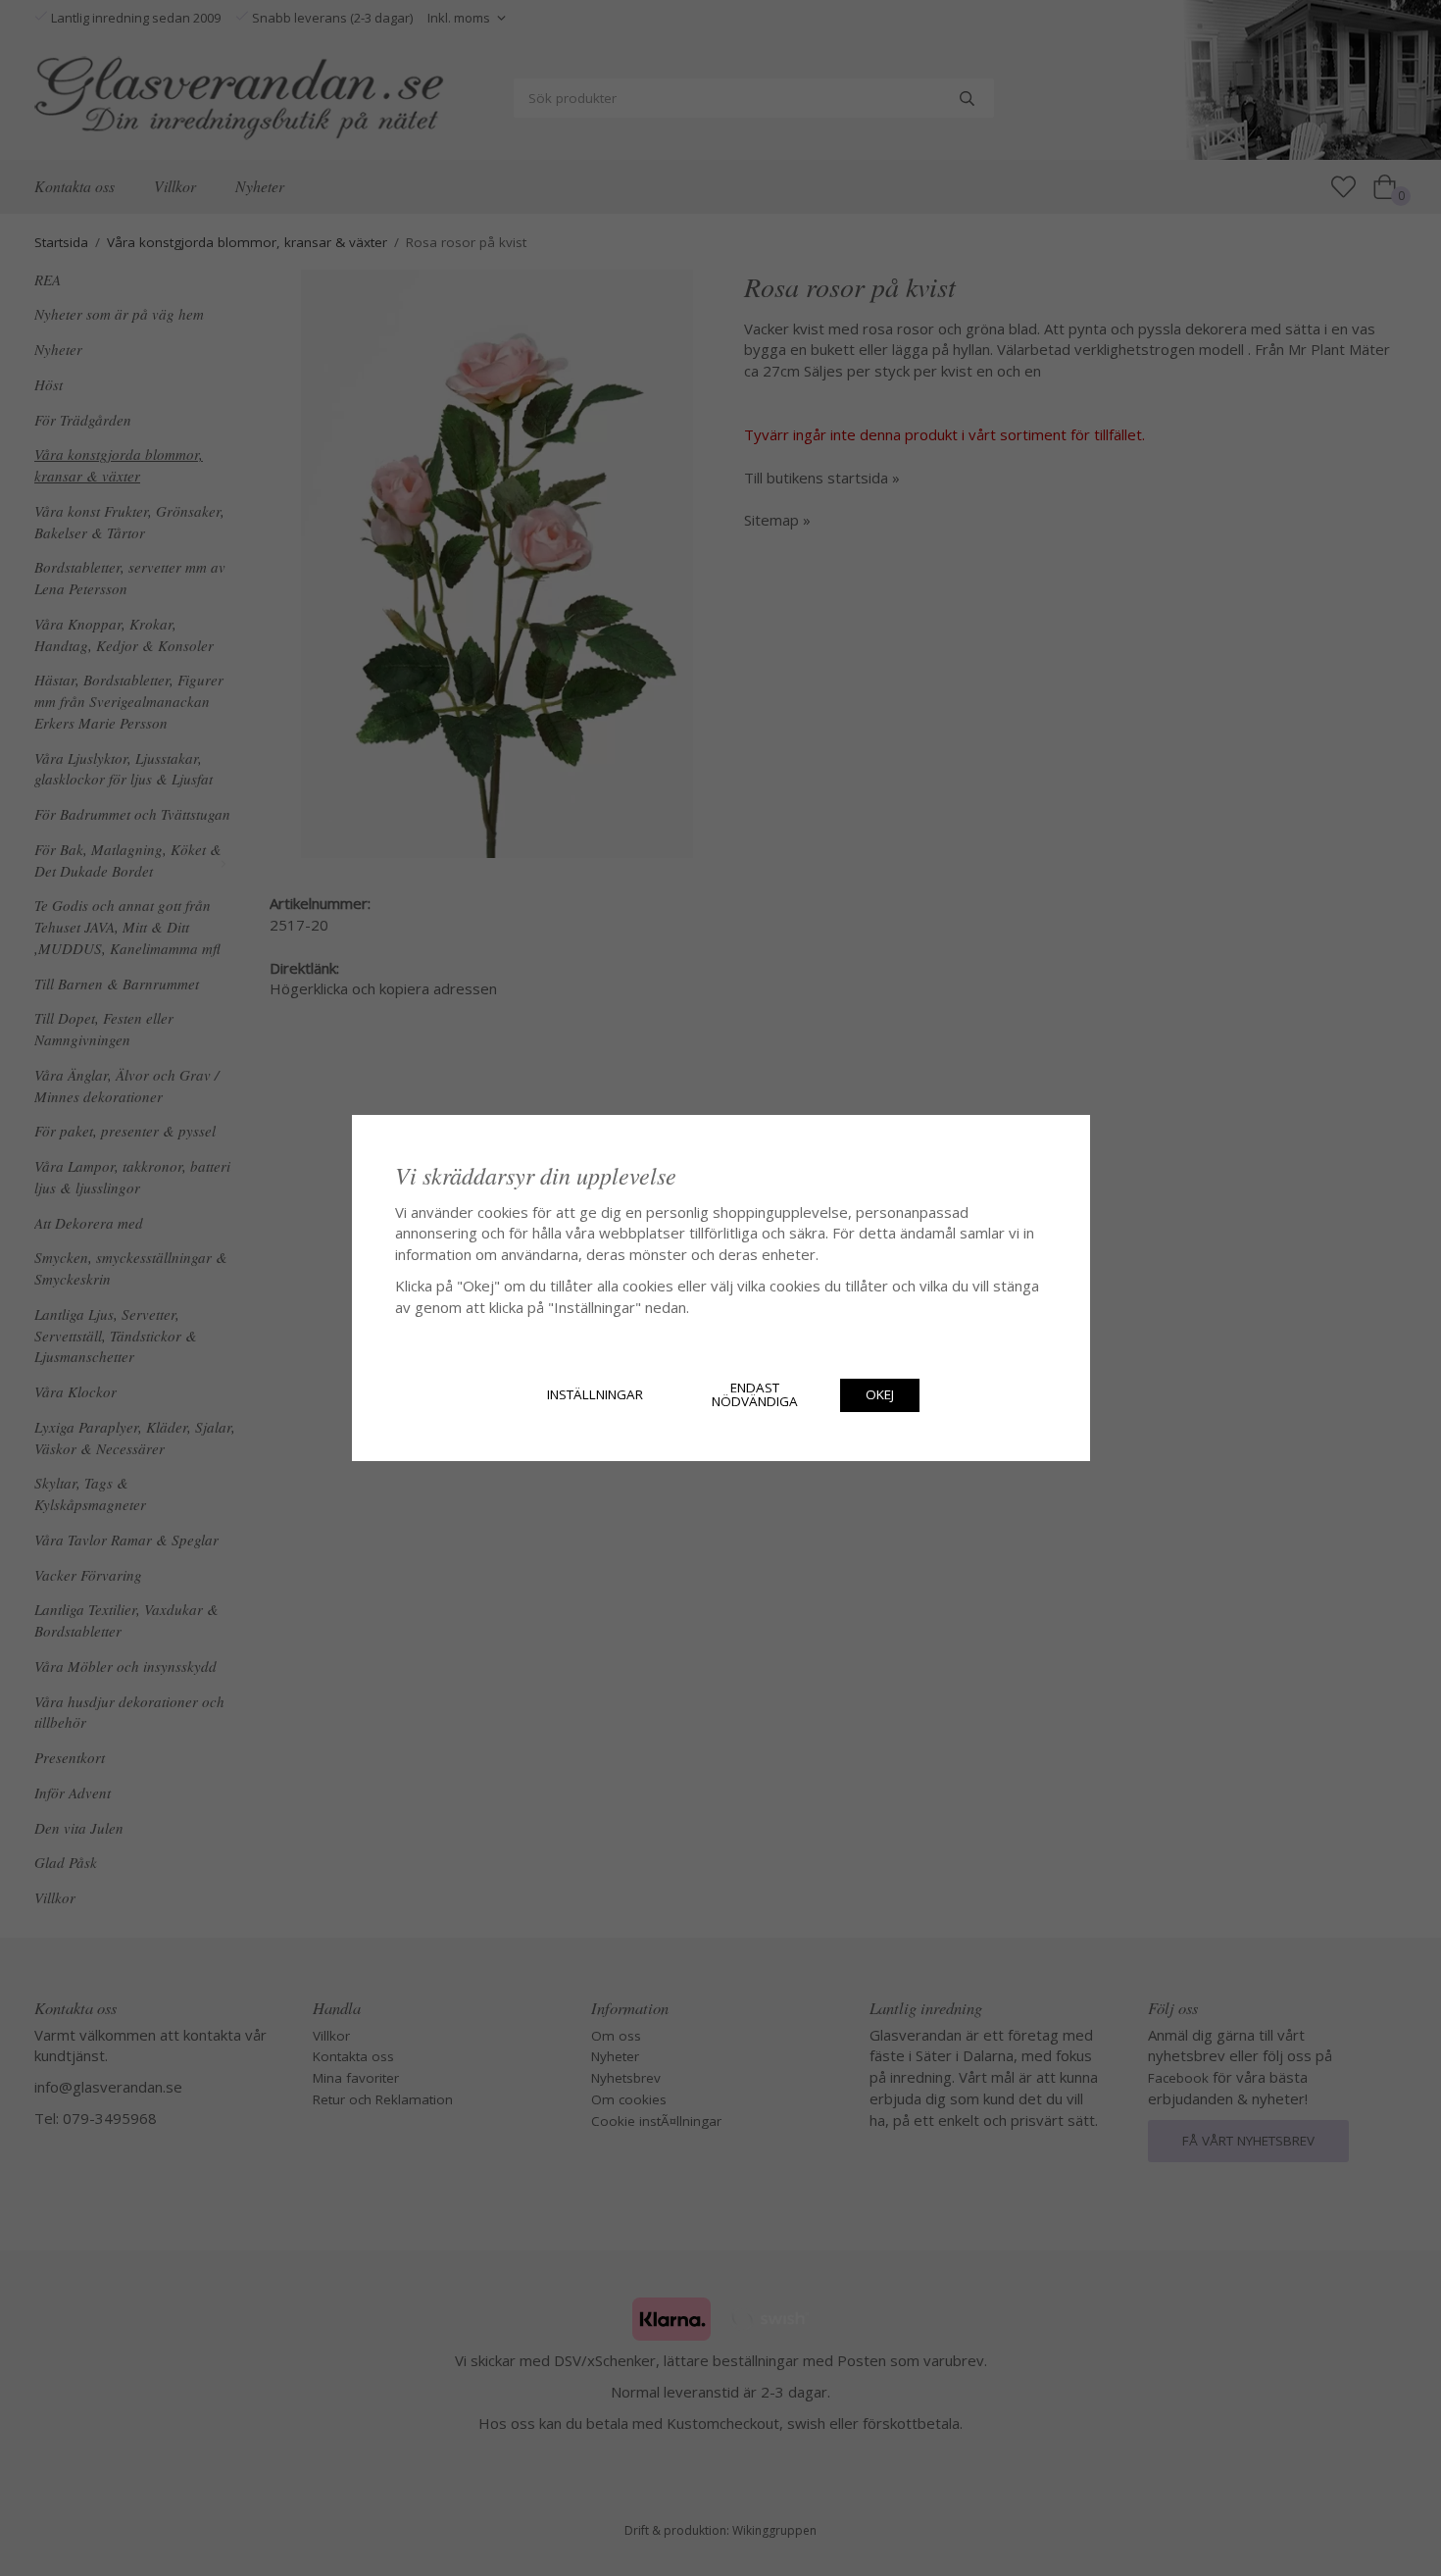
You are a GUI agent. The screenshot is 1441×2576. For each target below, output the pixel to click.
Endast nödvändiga (755, 1394)
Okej (880, 1394)
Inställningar (595, 1394)
